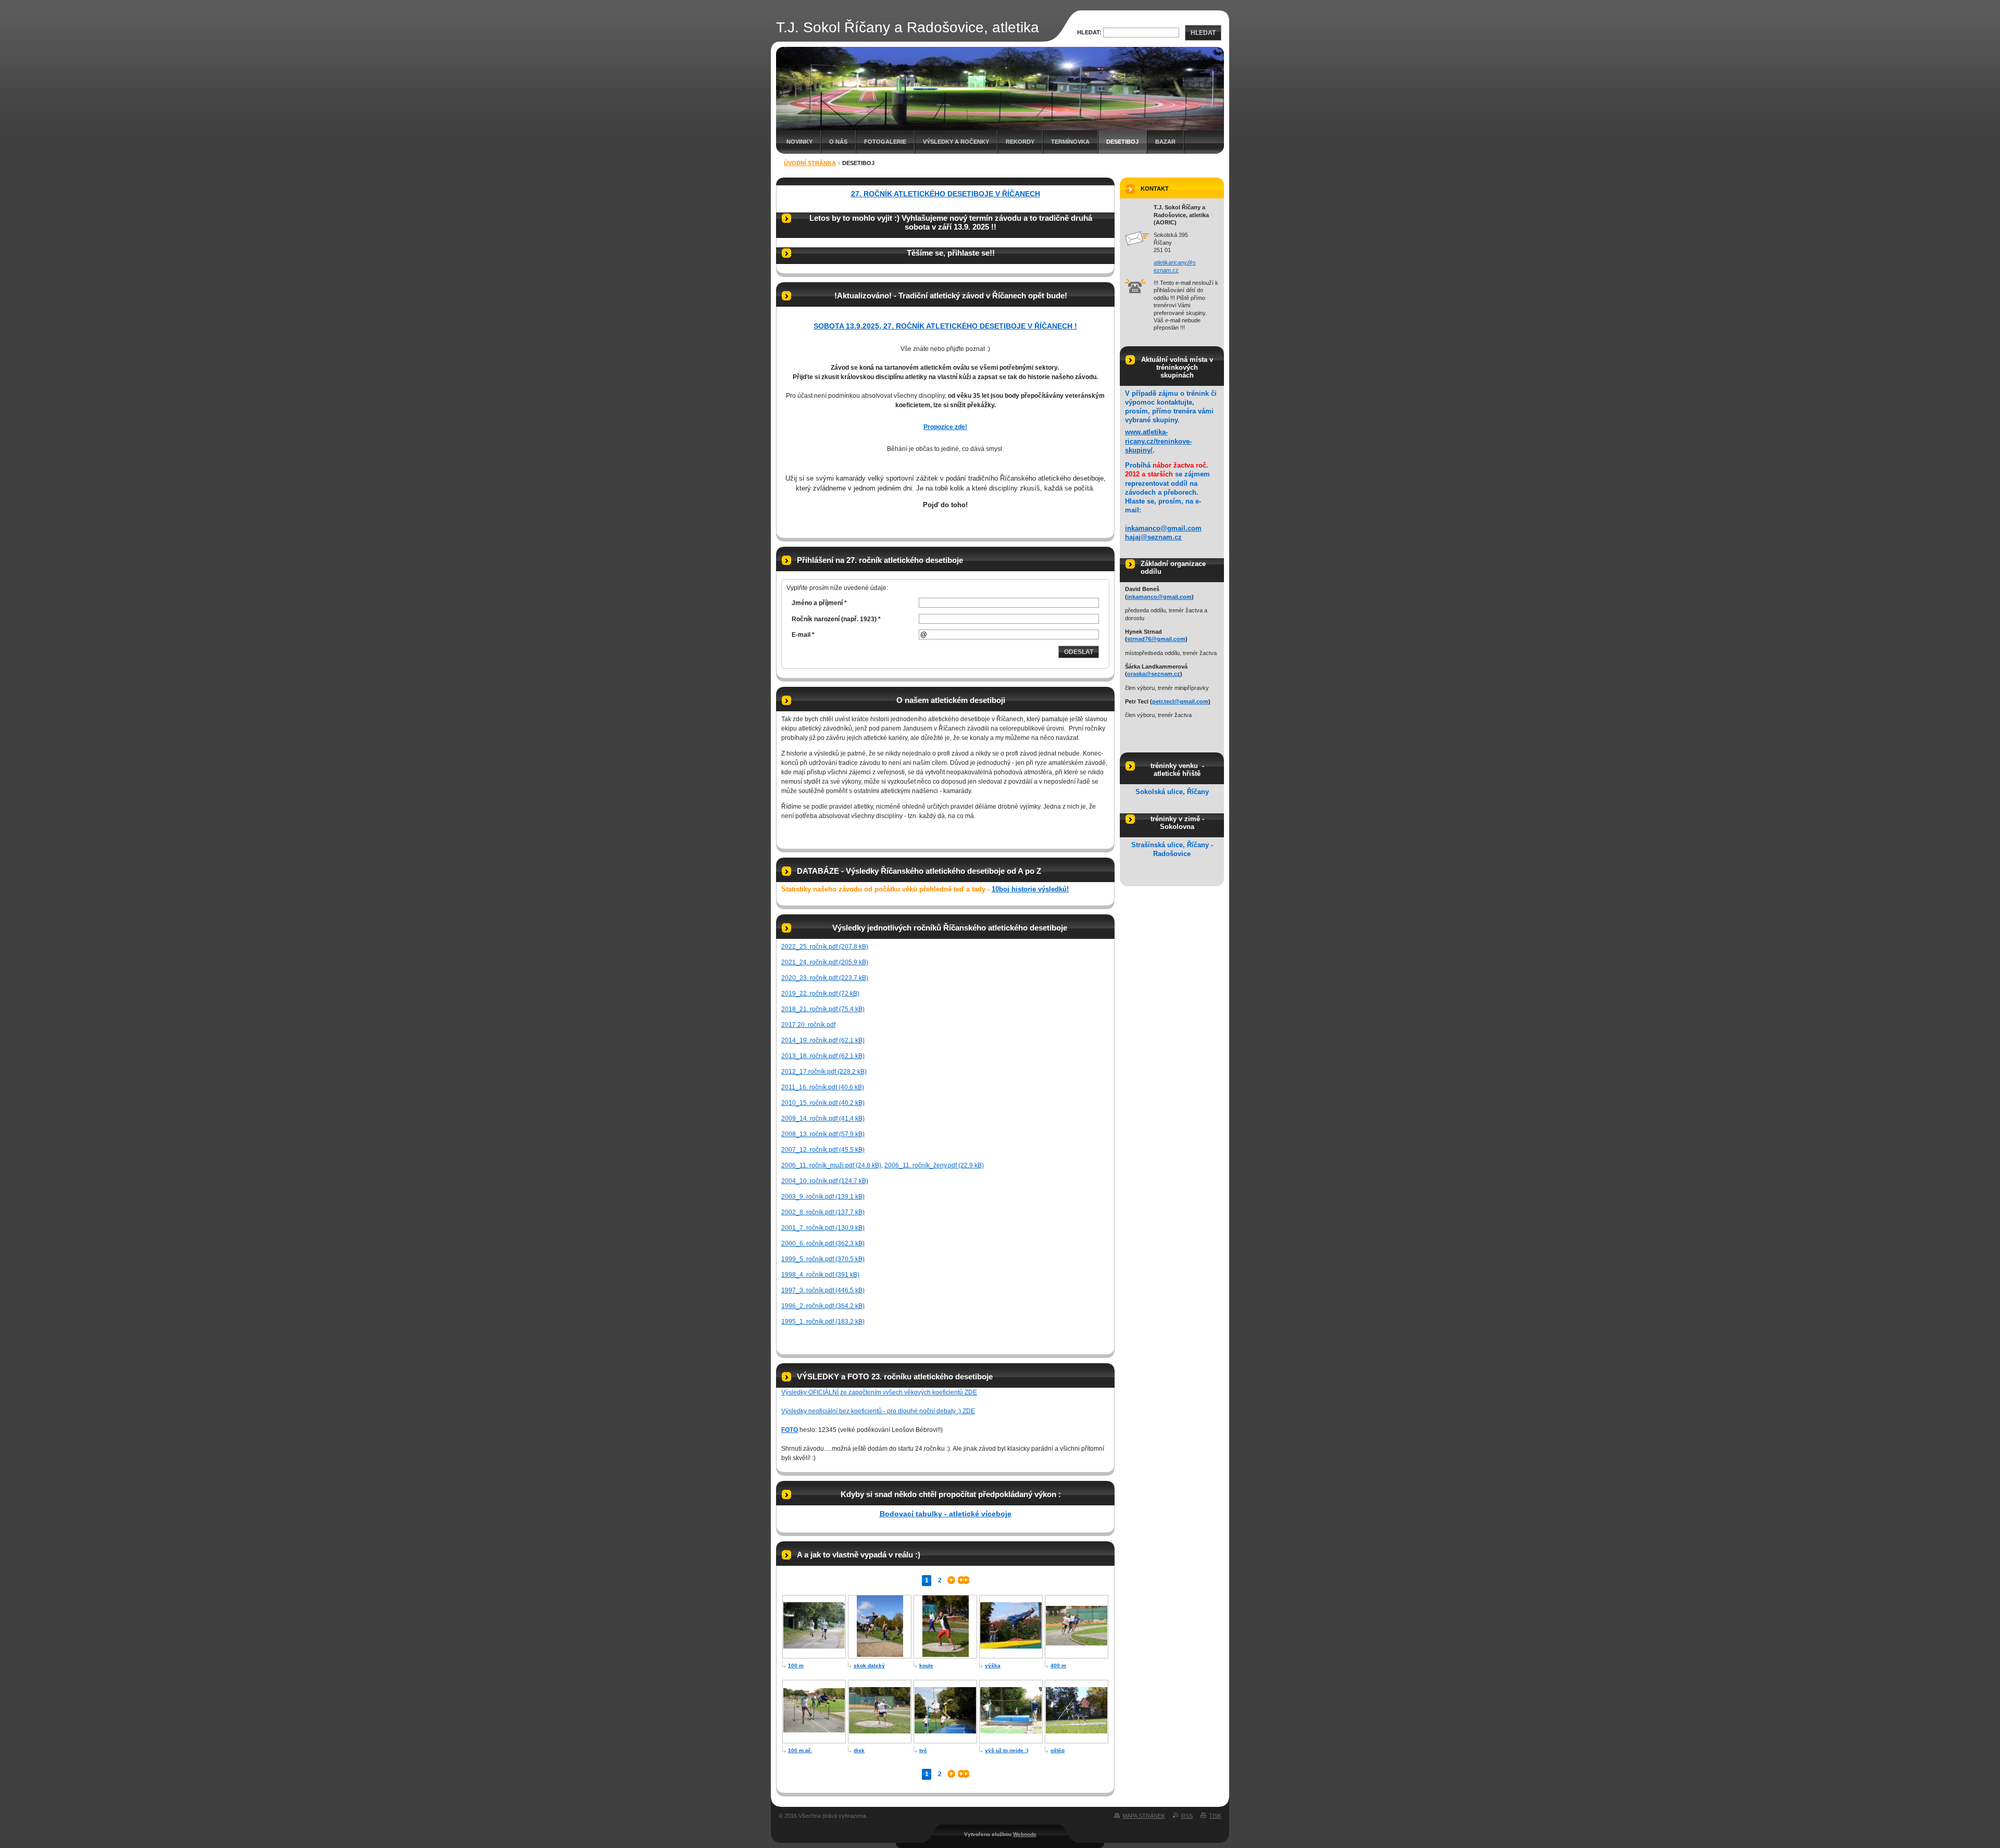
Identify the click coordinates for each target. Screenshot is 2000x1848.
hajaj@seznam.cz (1153, 537)
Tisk (1215, 1816)
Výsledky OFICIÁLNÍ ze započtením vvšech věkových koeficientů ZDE (879, 1392)
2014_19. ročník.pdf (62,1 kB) (823, 1040)
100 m (796, 1665)
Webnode (1025, 1834)
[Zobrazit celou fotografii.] (814, 1646)
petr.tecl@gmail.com (1180, 701)
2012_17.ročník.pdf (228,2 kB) (824, 1072)
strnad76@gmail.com (1156, 639)
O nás (838, 142)
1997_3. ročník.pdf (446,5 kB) (823, 1290)
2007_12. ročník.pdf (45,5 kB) (823, 1150)
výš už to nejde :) (1007, 1750)
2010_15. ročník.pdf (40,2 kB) (823, 1103)
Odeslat (1079, 652)
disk (859, 1750)
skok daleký (869, 1665)
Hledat (1203, 33)
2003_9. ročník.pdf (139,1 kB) (823, 1197)
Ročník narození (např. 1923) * (836, 619)
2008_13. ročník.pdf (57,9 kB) (823, 1134)
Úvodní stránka (810, 163)
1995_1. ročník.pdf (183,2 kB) (823, 1322)
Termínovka (1070, 142)
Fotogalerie (885, 142)
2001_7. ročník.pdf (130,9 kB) (823, 1228)
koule (926, 1665)
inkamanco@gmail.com (1163, 528)
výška (993, 1665)
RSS (1187, 1816)
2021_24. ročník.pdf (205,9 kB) (825, 962)
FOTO (790, 1430)
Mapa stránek (1144, 1816)
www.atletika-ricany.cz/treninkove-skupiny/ (1158, 441)
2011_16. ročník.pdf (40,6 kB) (823, 1087)
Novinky (799, 142)
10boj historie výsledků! (1030, 889)
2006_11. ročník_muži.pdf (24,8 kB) (831, 1165)
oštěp (1058, 1750)
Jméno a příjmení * (819, 603)
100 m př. (800, 1750)
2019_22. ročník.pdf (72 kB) (820, 994)
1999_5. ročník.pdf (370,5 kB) (823, 1259)
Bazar (1165, 142)
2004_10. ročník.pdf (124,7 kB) (825, 1181)
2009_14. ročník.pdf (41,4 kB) (823, 1118)
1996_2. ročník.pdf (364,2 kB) (823, 1306)
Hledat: (1089, 32)
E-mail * (803, 635)
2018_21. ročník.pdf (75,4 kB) (823, 1009)
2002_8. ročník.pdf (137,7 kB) (823, 1212)
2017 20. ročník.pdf (808, 1025)
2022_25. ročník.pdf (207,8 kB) (825, 947)
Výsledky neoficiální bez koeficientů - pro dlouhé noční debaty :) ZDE (878, 1411)
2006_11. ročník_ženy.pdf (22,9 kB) (934, 1165)
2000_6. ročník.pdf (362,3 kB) (823, 1243)
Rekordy (1020, 142)
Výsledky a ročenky (956, 142)
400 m (1058, 1665)
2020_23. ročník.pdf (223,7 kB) (825, 978)
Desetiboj (1122, 142)
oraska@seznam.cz (1154, 674)
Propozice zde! (945, 427)
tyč (923, 1750)
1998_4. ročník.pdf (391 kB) (820, 1275)
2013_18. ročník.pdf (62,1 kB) (823, 1056)
